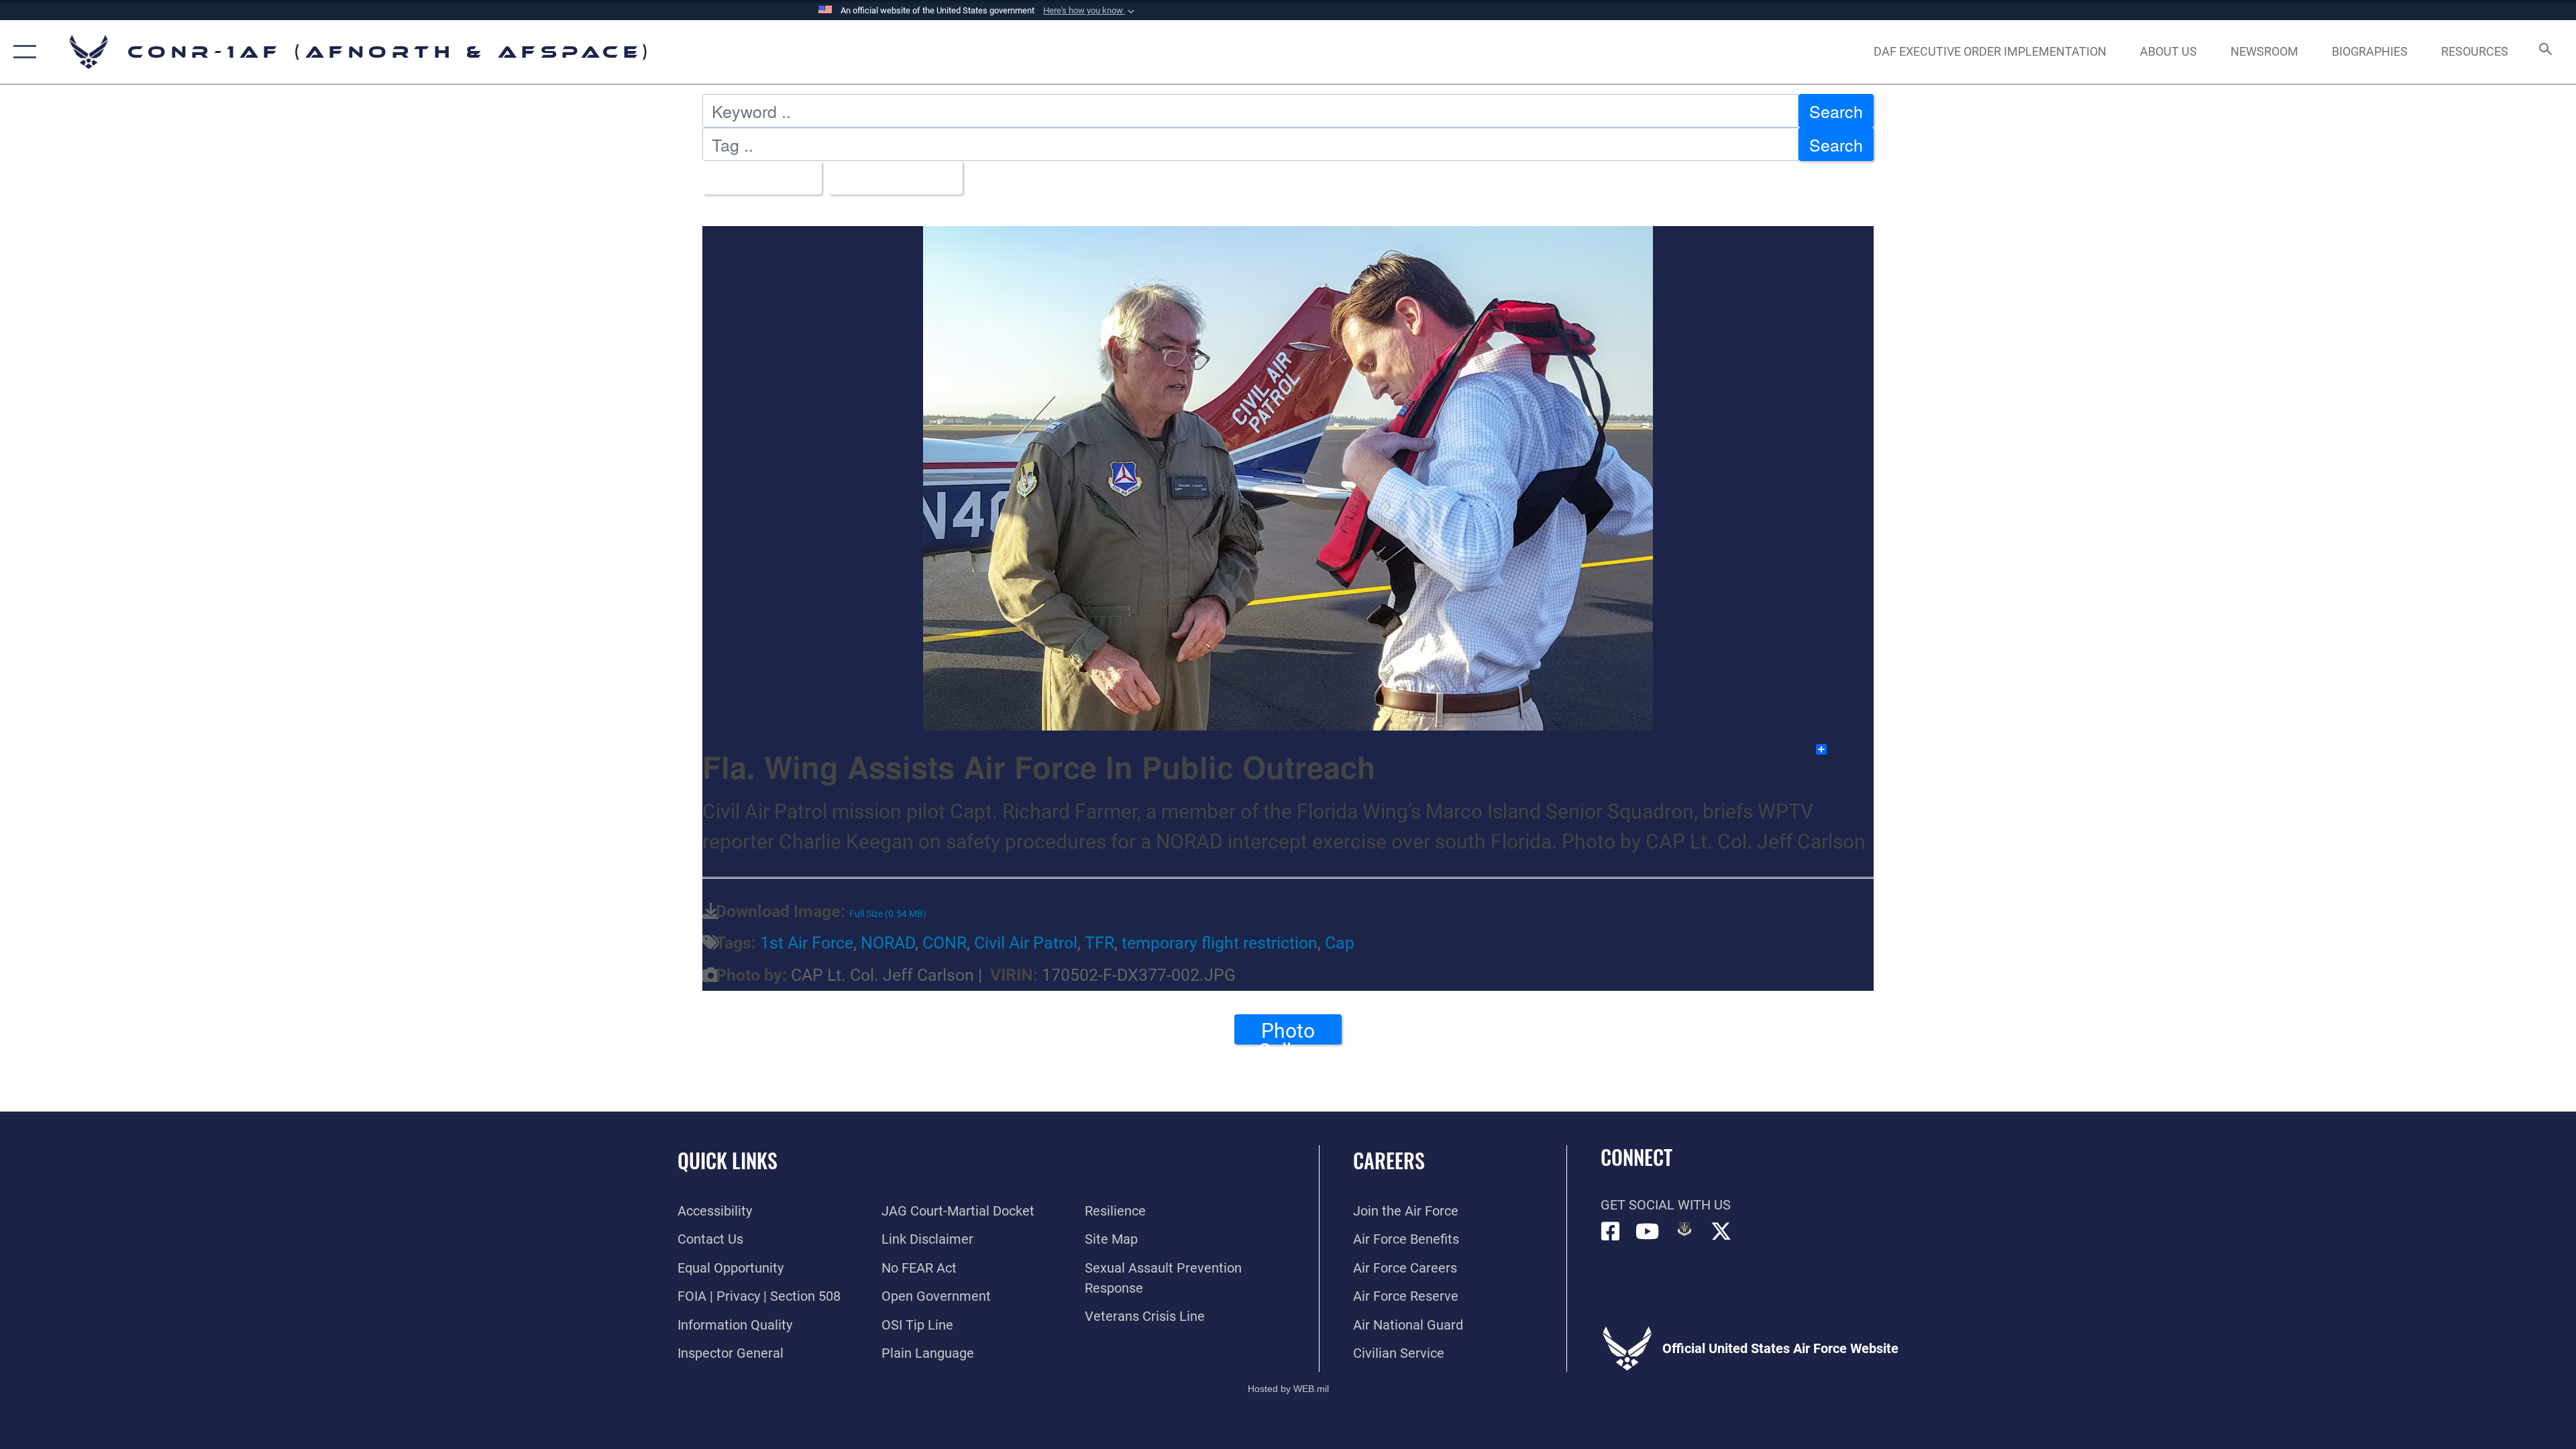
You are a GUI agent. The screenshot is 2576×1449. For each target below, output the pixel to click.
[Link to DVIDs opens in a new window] (1684, 1229)
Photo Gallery (1288, 1032)
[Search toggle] (2544, 52)
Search (1836, 111)
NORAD (888, 943)
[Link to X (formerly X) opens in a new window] (1721, 1232)
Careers (1389, 1160)
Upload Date (889, 178)
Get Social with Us (1666, 1205)
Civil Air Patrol (1026, 943)
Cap (1340, 943)
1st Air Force (807, 943)
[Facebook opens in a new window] (1611, 1232)
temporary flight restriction (1220, 943)
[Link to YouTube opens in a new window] (1648, 1232)
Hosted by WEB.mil (1288, 1389)
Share (1851, 749)
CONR (945, 943)
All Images (755, 178)
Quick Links (728, 1160)
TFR (1099, 943)
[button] (1090, 11)
